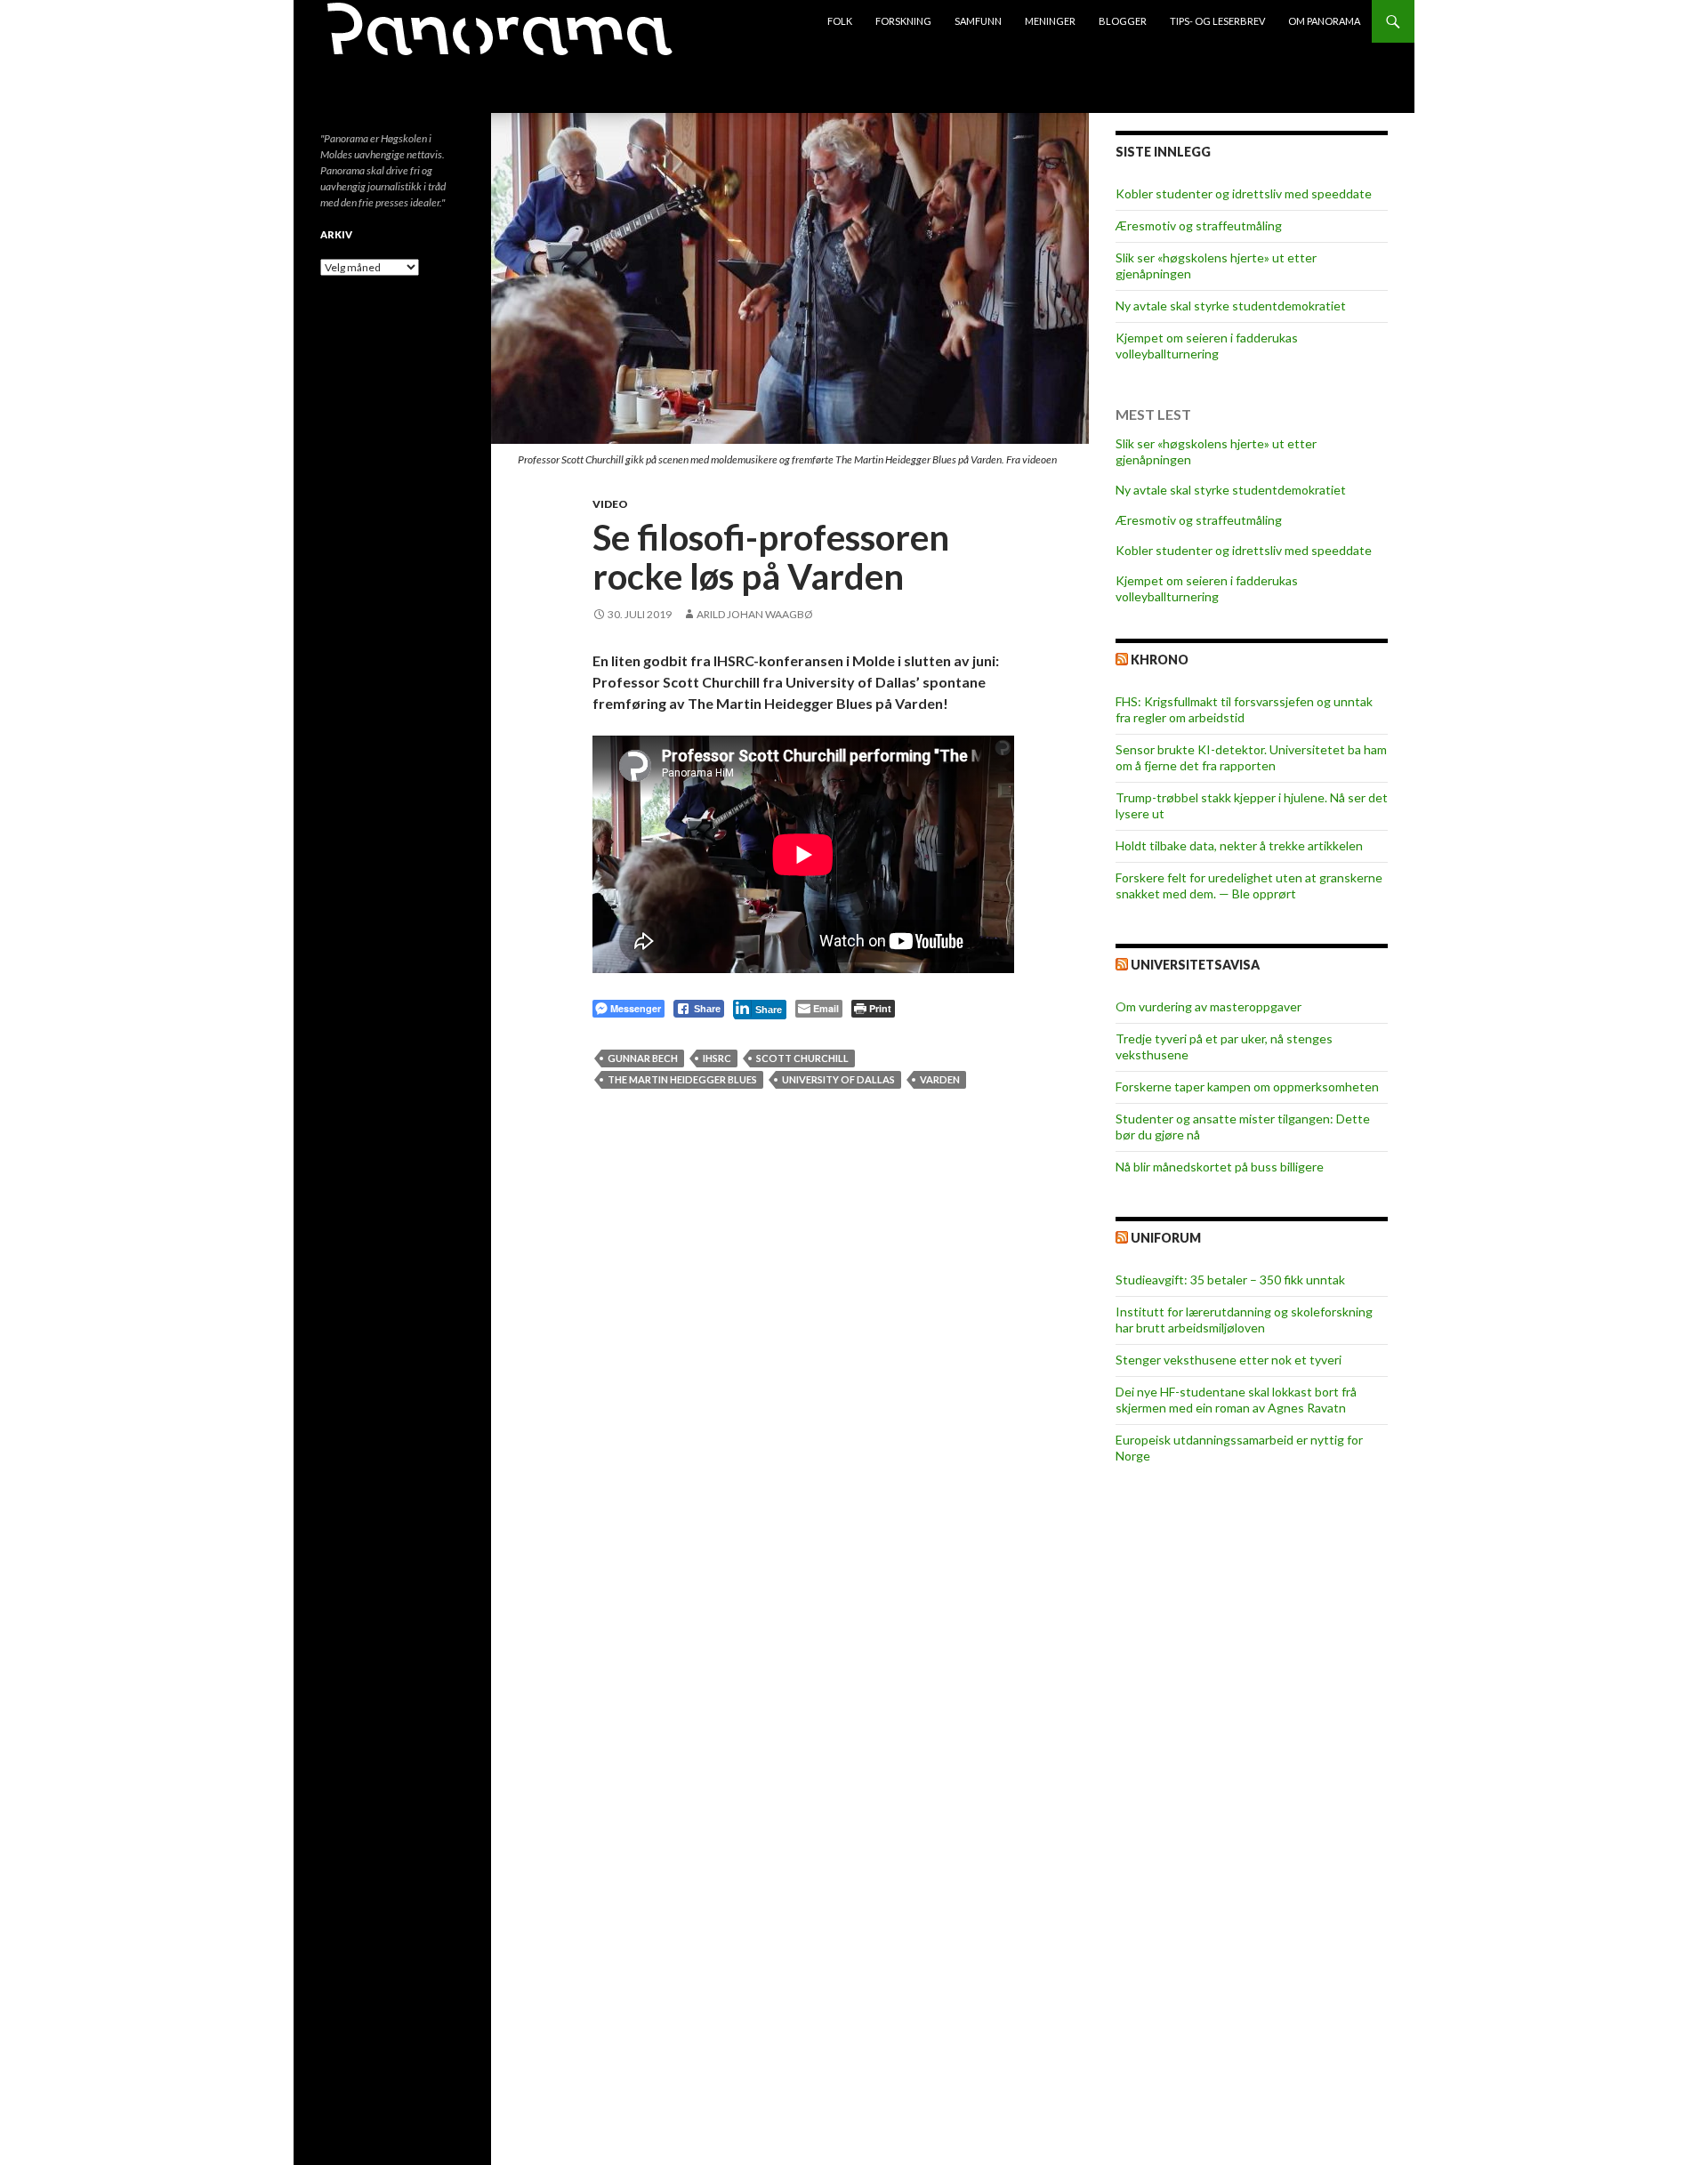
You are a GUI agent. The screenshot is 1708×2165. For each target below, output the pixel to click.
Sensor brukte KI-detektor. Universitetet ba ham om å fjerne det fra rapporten (1251, 757)
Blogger (1123, 21)
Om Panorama (1324, 21)
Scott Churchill (802, 1058)
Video (610, 504)
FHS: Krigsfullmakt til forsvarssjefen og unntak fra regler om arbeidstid (1244, 709)
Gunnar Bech (643, 1058)
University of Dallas (838, 1079)
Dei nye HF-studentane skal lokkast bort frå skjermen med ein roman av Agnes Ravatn (1236, 1400)
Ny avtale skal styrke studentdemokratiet (1231, 306)
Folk (840, 21)
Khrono (1160, 660)
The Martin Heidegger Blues (682, 1079)
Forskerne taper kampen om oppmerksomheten (1247, 1087)
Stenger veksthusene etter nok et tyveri (1229, 1360)
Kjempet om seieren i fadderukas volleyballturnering (1207, 346)
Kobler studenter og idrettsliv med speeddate (1244, 193)
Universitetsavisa (1195, 965)
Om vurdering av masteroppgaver (1208, 1006)
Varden (940, 1079)
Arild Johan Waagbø (755, 614)
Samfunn (978, 21)
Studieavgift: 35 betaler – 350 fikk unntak (1230, 1280)
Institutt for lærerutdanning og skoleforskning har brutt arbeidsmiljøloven (1244, 1320)
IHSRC (717, 1058)
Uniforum (1166, 1238)
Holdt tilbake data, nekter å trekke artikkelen (1239, 845)
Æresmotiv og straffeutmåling (1199, 225)
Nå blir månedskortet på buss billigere (1220, 1167)
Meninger (1050, 21)
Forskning (903, 21)
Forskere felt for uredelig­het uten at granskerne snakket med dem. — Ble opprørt (1249, 885)
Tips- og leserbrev (1217, 21)
